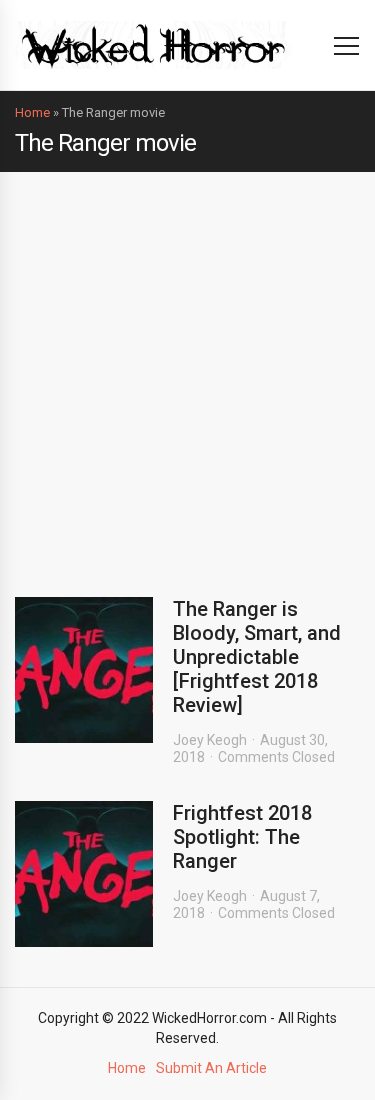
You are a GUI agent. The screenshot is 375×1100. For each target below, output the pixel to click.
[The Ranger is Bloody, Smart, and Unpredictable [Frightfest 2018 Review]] (84, 670)
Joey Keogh (210, 740)
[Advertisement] (187, 369)
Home (32, 112)
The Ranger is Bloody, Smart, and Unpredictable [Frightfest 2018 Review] (257, 657)
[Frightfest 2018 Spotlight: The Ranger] (84, 874)
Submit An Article (211, 1068)
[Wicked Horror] (153, 44)
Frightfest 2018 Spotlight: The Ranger (242, 837)
